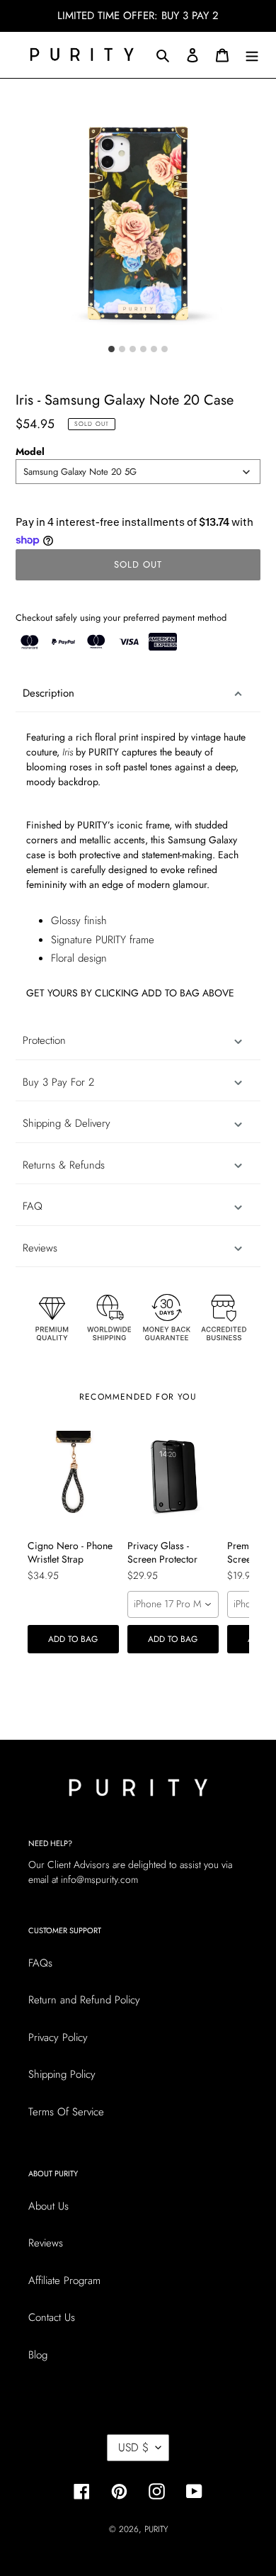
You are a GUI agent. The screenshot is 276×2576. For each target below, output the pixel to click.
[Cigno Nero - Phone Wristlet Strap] (73, 1477)
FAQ (33, 1206)
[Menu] (252, 55)
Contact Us (52, 2317)
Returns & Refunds (64, 1165)
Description (48, 693)
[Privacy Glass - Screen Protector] (173, 1477)
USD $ (133, 2447)
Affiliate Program (64, 2280)
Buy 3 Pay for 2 (58, 1082)
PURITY (156, 2529)
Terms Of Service (66, 2112)
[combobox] (138, 472)
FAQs (40, 1963)
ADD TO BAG (73, 1639)
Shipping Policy (62, 2074)
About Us (48, 2206)
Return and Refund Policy (84, 2000)
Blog (38, 2355)
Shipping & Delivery (67, 1123)
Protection (44, 1040)
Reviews (46, 2243)
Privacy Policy (58, 2037)
